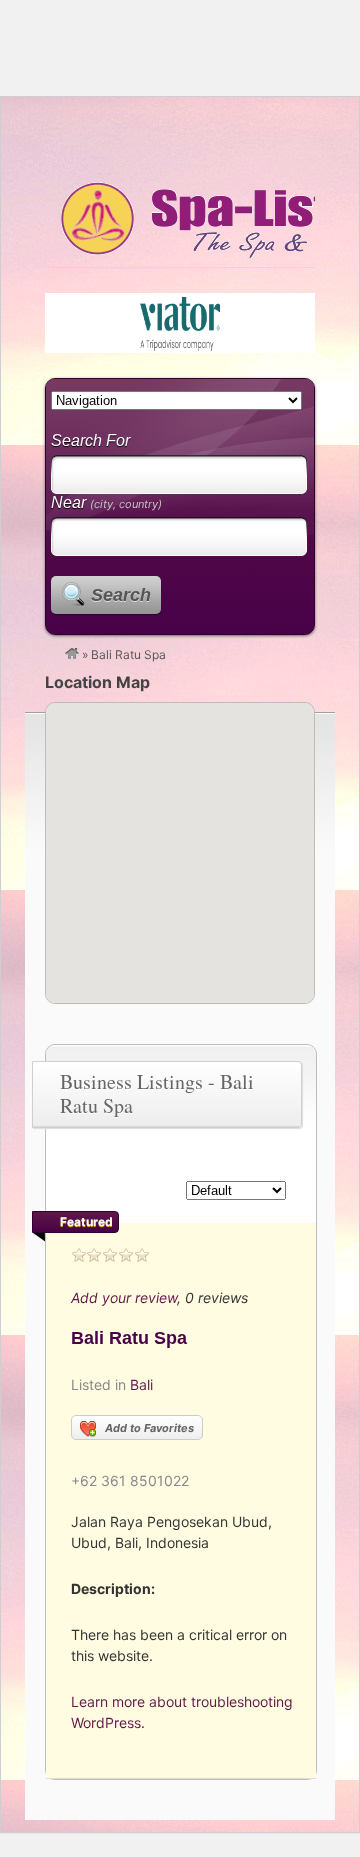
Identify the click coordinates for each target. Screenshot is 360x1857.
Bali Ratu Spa (129, 1338)
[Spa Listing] (72, 654)
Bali (141, 1384)
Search (121, 595)
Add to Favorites (149, 1428)
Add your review (124, 1297)
